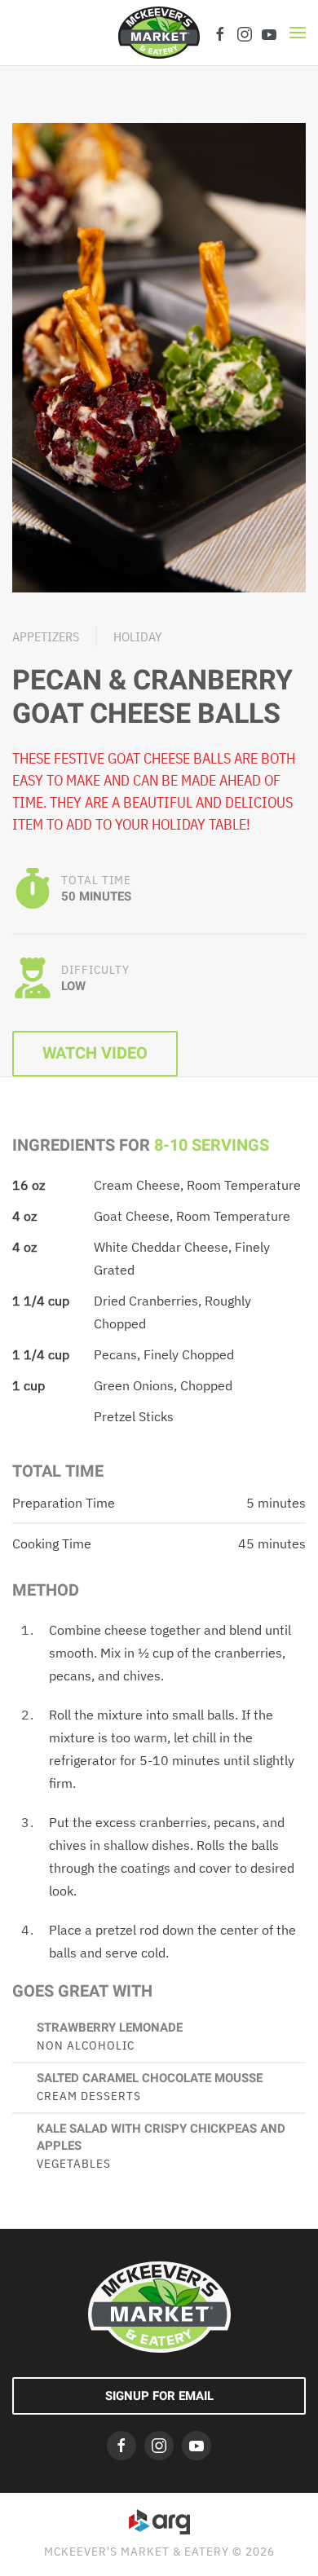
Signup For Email (159, 2396)
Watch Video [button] (95, 1053)
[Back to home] (159, 33)
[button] (298, 33)
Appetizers (46, 636)
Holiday (138, 636)
